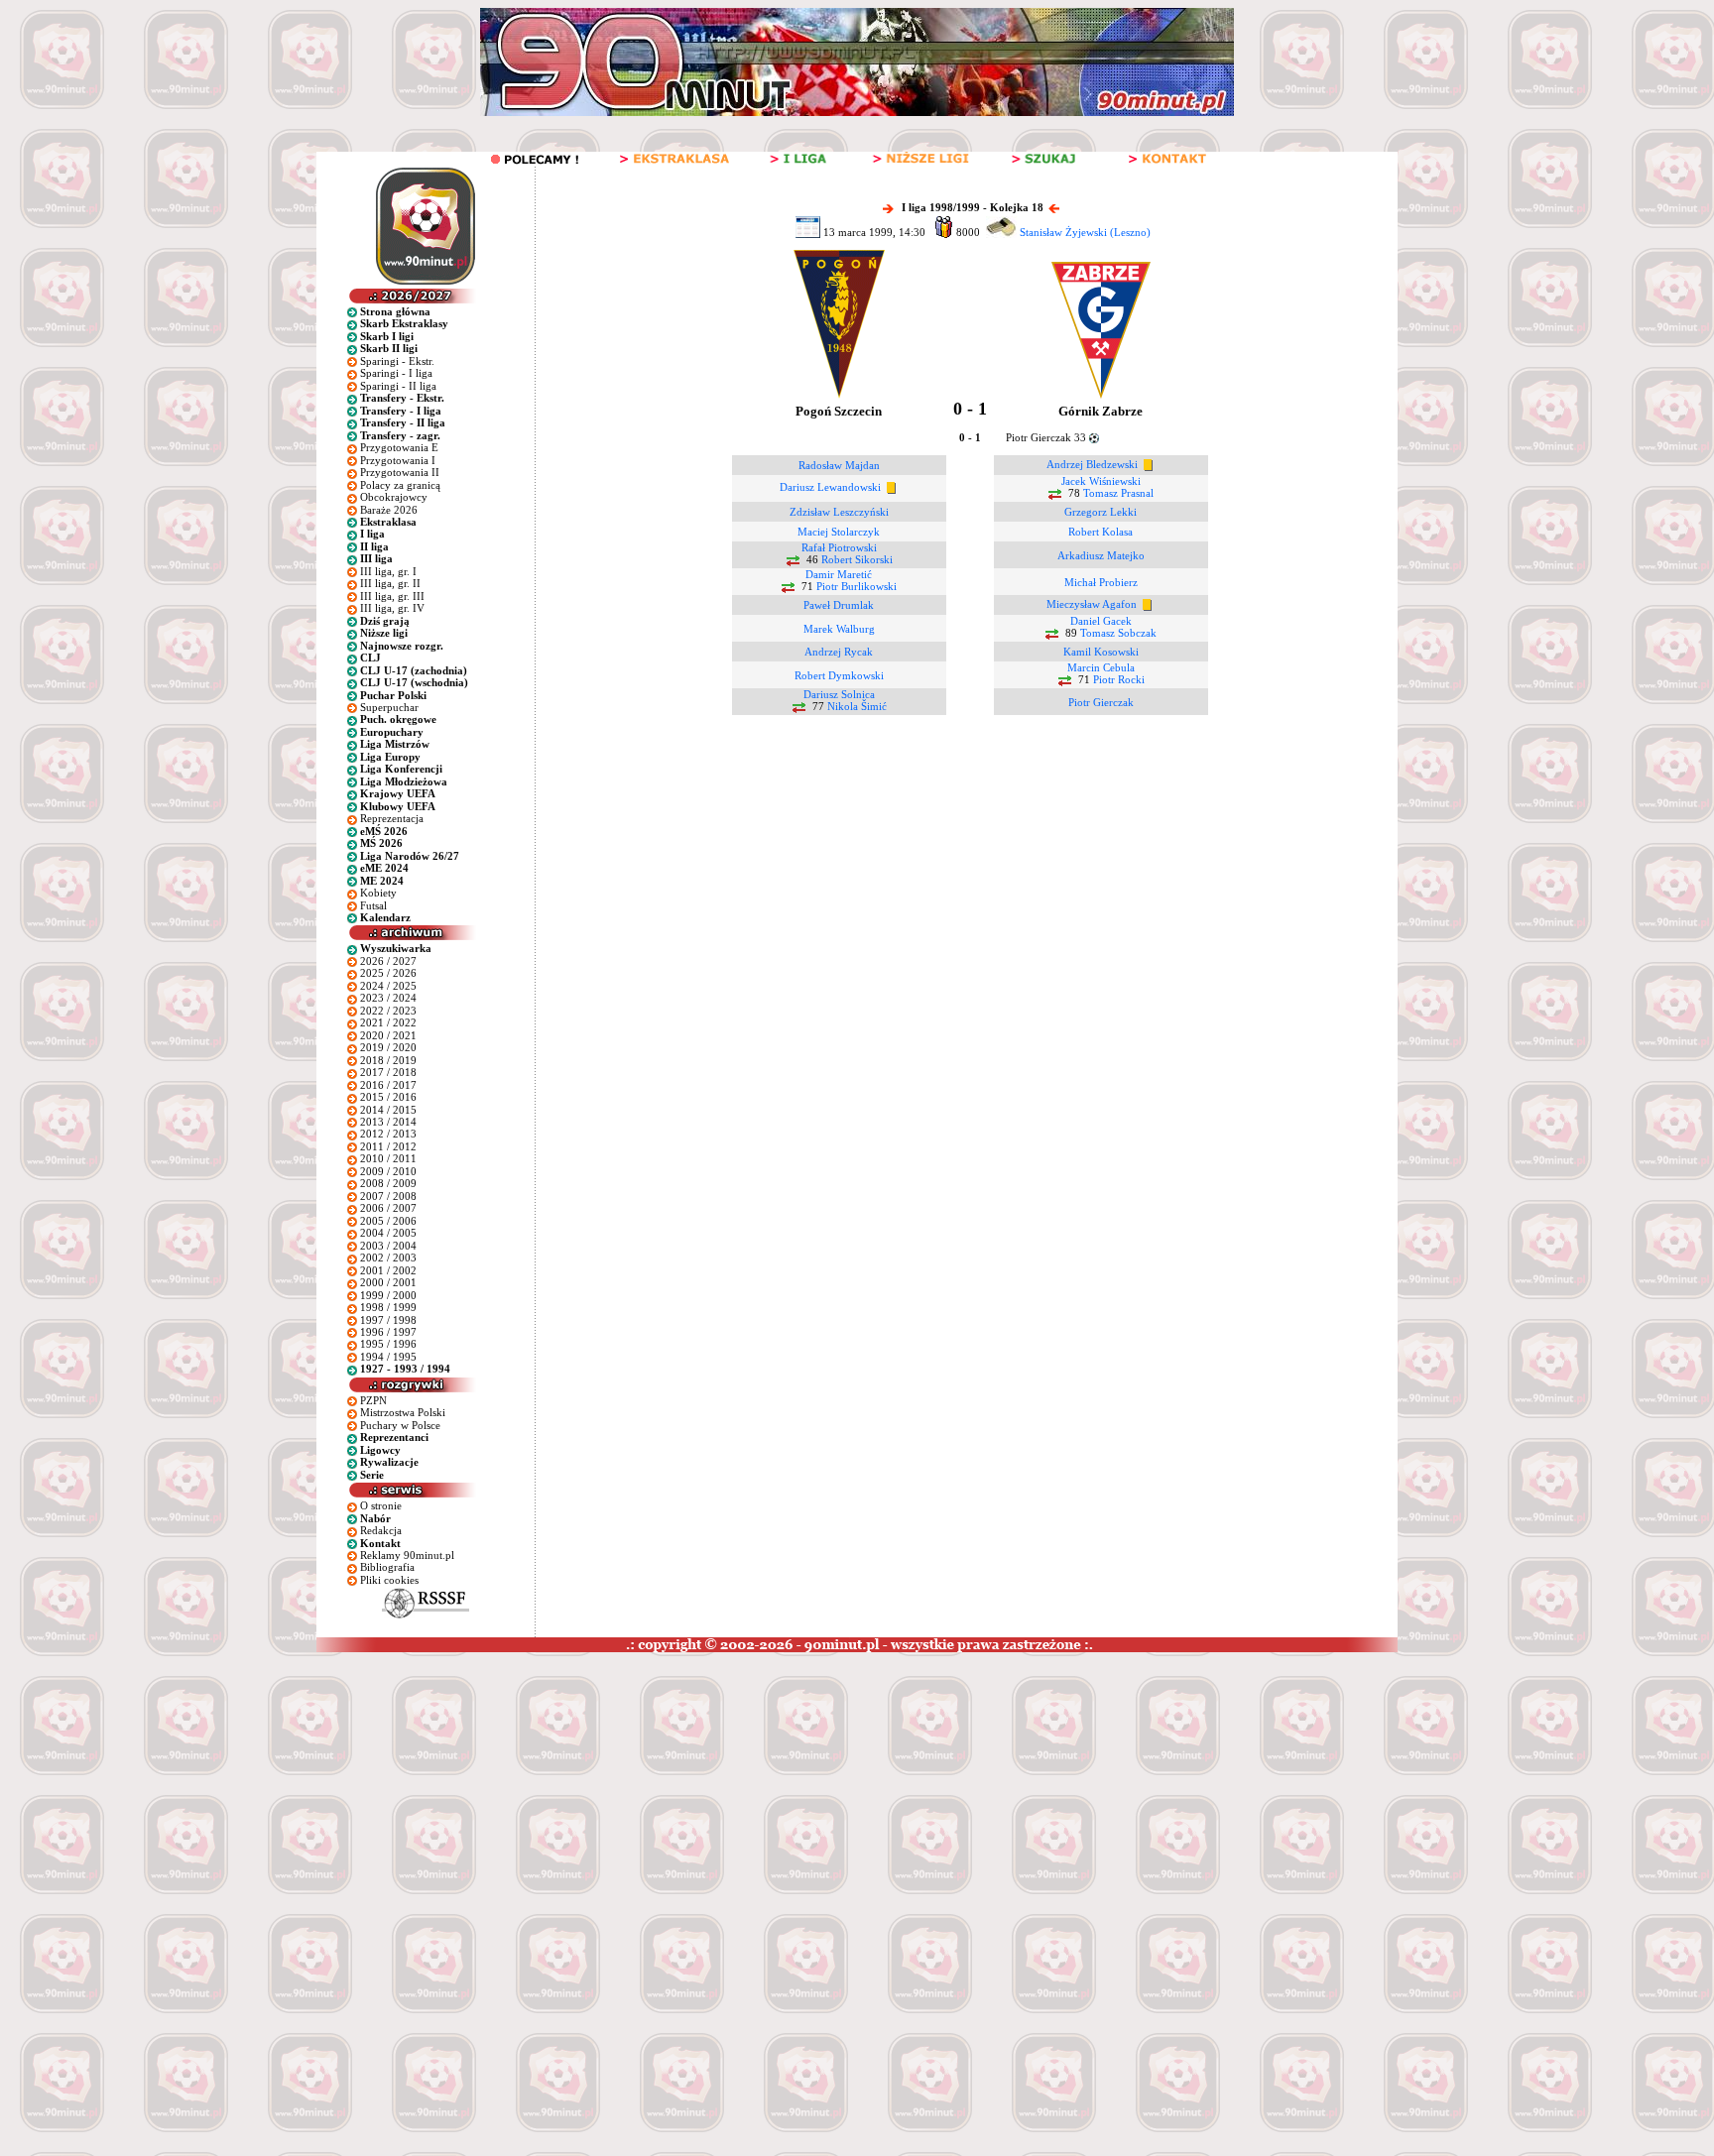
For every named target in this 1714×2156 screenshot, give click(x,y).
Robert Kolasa (1101, 532)
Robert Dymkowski (839, 675)
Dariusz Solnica (839, 694)
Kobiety (378, 893)
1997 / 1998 (388, 1320)
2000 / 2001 (388, 1282)
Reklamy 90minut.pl (407, 1555)
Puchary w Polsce (400, 1425)
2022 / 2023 (388, 1011)
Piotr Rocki (1119, 680)
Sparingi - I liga (396, 373)
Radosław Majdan (839, 465)
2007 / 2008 (388, 1196)
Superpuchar (389, 707)
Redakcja (381, 1530)
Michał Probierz (1101, 582)
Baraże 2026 (389, 510)
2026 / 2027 (388, 961)
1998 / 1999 (388, 1307)
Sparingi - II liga (398, 386)
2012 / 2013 (388, 1134)
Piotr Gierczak (1101, 702)
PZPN (373, 1400)
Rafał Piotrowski (839, 547)
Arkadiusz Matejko (1101, 555)
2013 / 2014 (388, 1122)
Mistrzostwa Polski (403, 1412)
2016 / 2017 (388, 1085)
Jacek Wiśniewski (1101, 481)
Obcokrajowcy (394, 497)
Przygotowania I (398, 460)
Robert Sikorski (857, 560)
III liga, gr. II (390, 583)
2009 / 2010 (388, 1171)
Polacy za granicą (400, 485)
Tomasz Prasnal (1118, 494)
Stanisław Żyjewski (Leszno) (1085, 232)
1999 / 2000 (388, 1295)
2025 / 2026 (388, 973)
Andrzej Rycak (839, 652)
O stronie (381, 1505)
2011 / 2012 (388, 1146)
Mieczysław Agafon (1092, 604)
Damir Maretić (839, 574)
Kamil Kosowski (1101, 652)
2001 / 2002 (388, 1270)
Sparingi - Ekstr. (397, 361)
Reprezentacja (392, 818)
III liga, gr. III (392, 596)
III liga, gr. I (388, 571)
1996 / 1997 (388, 1332)
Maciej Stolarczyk (839, 532)
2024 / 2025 (388, 986)
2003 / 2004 (388, 1246)
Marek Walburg (839, 629)
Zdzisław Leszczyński (839, 512)
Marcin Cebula (1101, 667)
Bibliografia (387, 1567)
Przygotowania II (400, 472)
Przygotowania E (399, 447)
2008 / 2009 (388, 1183)
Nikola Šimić (857, 707)
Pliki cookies (389, 1580)
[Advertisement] (380, 1801)
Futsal (373, 905)
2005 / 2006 (388, 1221)
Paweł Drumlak (839, 605)
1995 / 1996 (388, 1344)
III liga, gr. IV (392, 608)
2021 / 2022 (388, 1022)
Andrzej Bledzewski (1092, 464)
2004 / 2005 (388, 1233)
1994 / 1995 (388, 1357)
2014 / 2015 (388, 1110)
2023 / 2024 (388, 998)
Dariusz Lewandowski (830, 488)
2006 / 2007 (388, 1208)
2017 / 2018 (388, 1072)
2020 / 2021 (388, 1035)
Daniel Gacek (1101, 621)
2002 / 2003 (388, 1258)
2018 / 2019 (388, 1060)
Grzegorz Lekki (1101, 512)
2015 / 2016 (388, 1097)
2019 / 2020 (388, 1047)
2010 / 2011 (388, 1158)
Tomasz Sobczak (1118, 634)
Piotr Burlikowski (857, 587)
